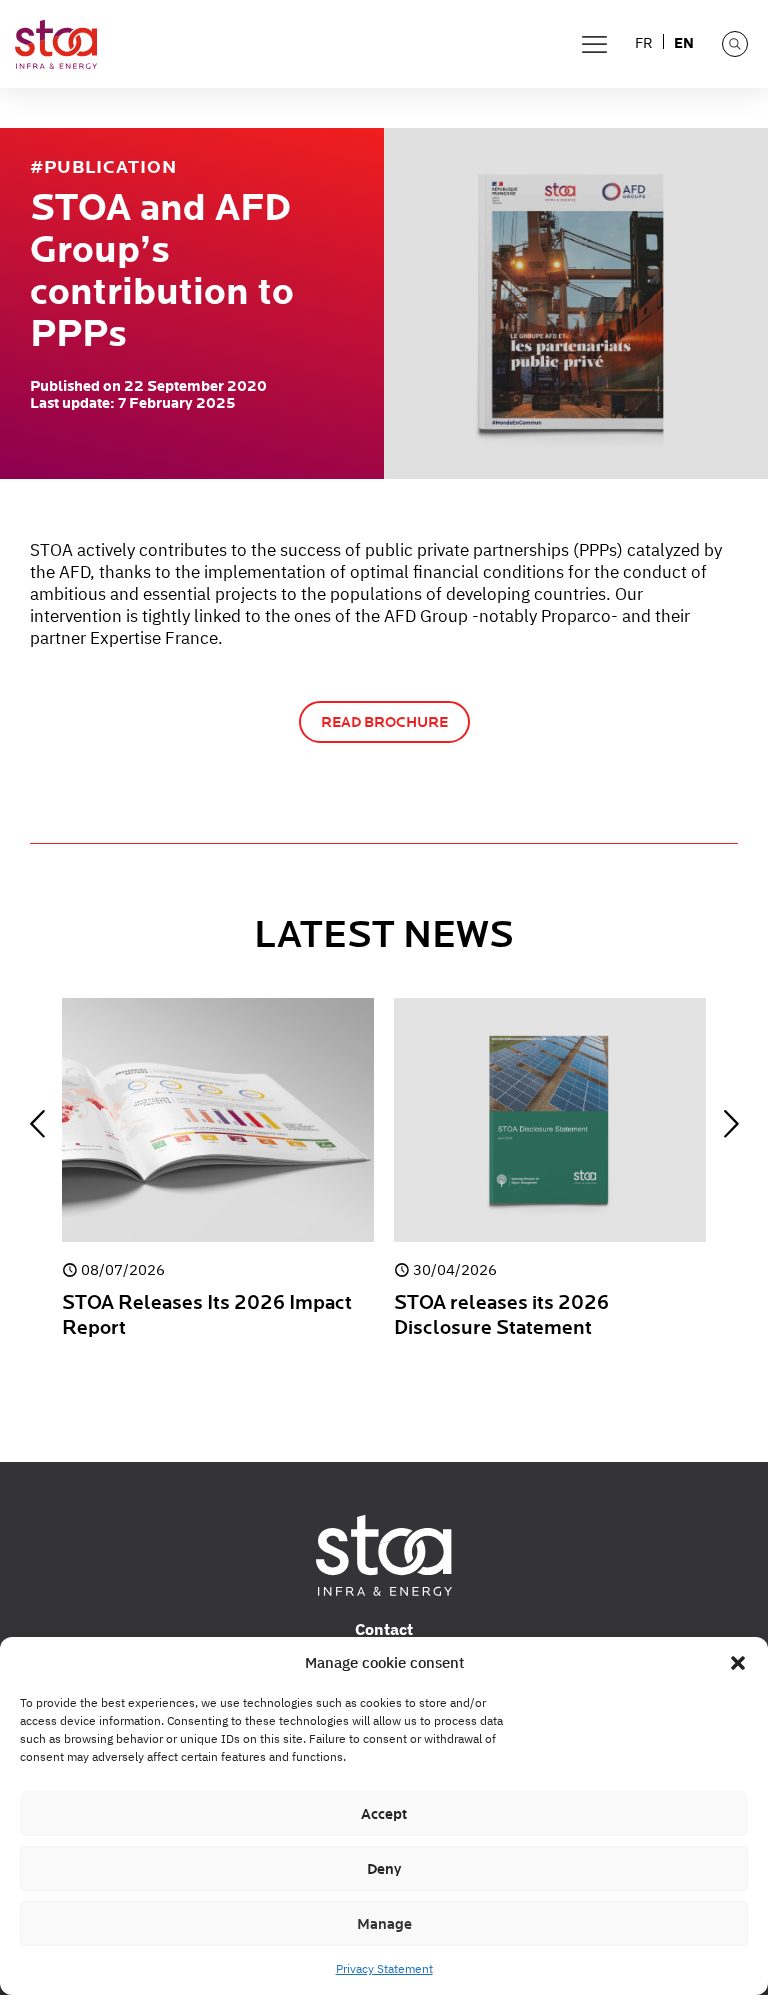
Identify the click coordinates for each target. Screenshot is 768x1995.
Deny (384, 1869)
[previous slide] (37, 1124)
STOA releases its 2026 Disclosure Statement (501, 1315)
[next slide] (731, 1124)
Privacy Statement (384, 1968)
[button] (738, 1663)
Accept (384, 1814)
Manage (384, 1924)
